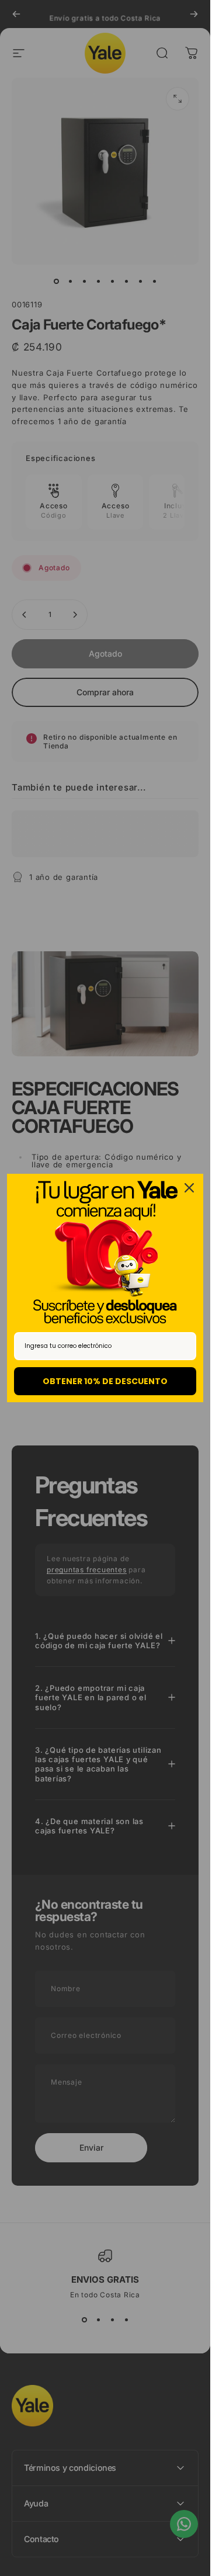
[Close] (189, 1188)
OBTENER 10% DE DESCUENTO (105, 1381)
